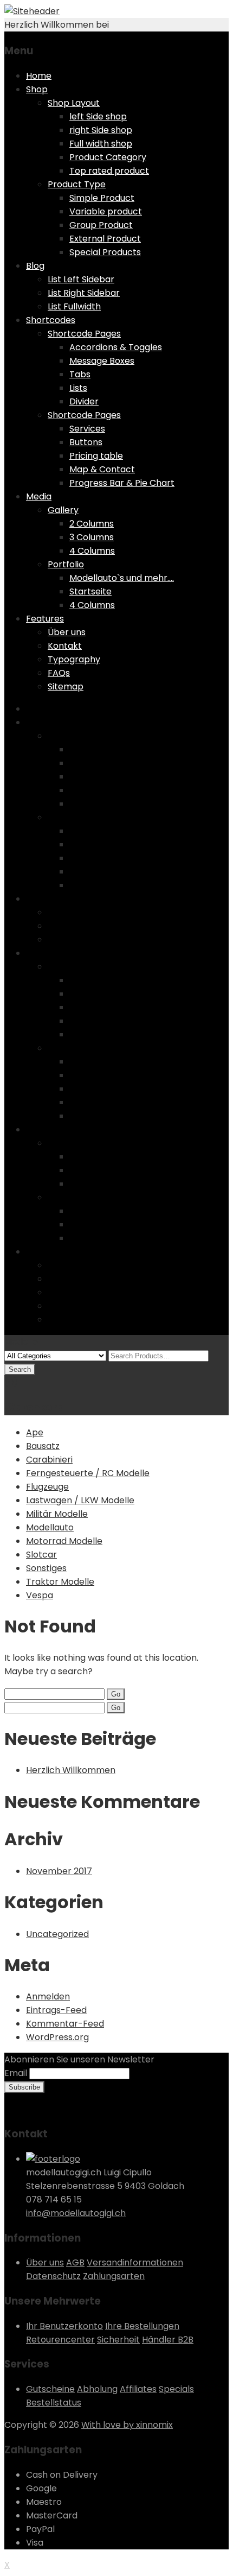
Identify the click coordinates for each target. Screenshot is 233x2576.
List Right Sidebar (84, 293)
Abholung (97, 2389)
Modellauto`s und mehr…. (122, 578)
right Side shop (101, 130)
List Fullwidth (74, 306)
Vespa (40, 1595)
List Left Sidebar (81, 279)
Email (16, 2073)
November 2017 (59, 1871)
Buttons (86, 442)
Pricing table (96, 456)
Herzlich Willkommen (71, 1770)
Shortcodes (51, 320)
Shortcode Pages (84, 334)
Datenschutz (53, 2276)
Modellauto (50, 1527)
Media (39, 496)
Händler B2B (168, 2340)
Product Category (108, 157)
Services (87, 429)
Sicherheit (118, 2340)
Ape (35, 1432)
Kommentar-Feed (65, 2024)
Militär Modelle (57, 1514)
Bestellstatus (54, 2403)
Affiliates (138, 2389)
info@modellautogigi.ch (76, 2213)
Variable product (106, 211)
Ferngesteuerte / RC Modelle (88, 1473)
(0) (11, 1382)
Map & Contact (102, 469)
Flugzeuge (47, 1487)
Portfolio (66, 564)
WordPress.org (57, 2037)
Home (39, 76)
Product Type (77, 184)
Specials (176, 2389)
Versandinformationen (135, 2262)
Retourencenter (60, 2340)
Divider (84, 401)
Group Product (101, 225)
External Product (105, 239)
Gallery (63, 510)
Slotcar (41, 1555)
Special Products (105, 252)
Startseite (90, 591)
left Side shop (98, 116)
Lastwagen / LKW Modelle (80, 1500)
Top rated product (109, 171)
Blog (35, 266)
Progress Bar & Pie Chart (122, 483)
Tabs (80, 374)
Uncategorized (57, 1934)
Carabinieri (49, 1460)
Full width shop (101, 144)
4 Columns (92, 551)
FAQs (59, 673)
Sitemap (66, 686)
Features (45, 619)
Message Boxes (102, 361)
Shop (37, 89)
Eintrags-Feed (56, 2010)
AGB (75, 2262)
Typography (74, 659)
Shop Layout (74, 103)
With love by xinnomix (127, 2425)
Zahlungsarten (114, 2276)
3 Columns (92, 537)
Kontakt (65, 646)
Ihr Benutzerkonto (64, 2326)
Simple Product (102, 198)
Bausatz (43, 1446)
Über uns (67, 632)
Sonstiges (46, 1568)
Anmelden (48, 1996)
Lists (78, 388)
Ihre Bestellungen (142, 2326)
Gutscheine (50, 2389)
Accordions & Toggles (116, 347)
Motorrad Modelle (64, 1541)
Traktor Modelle (60, 1582)
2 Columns (92, 524)
